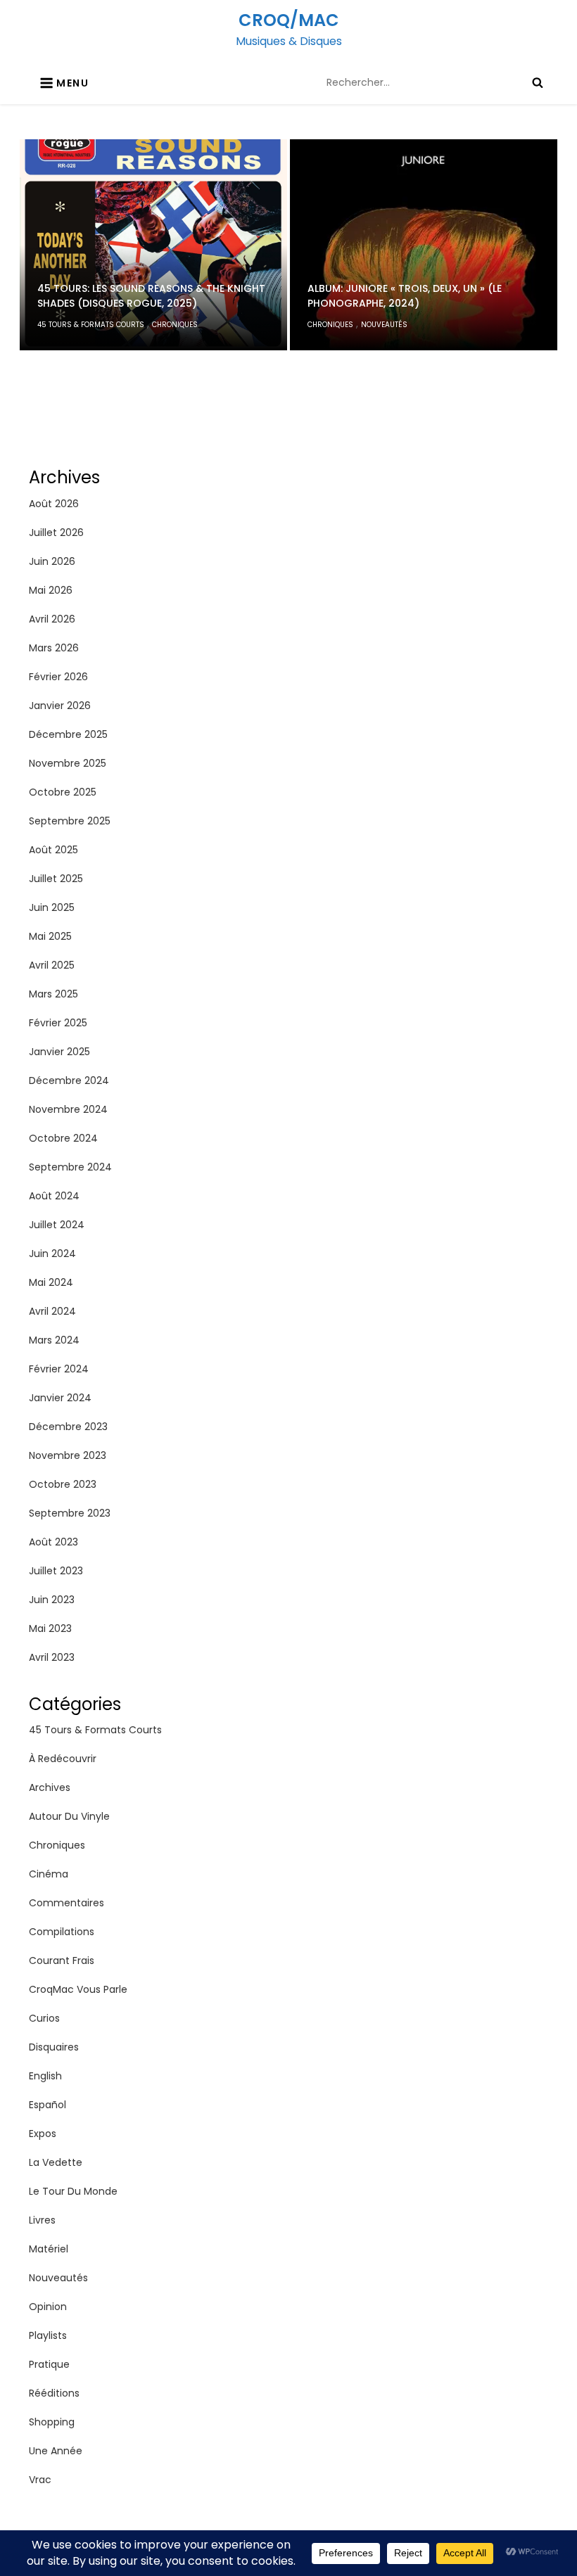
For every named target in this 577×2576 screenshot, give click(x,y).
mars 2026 (54, 648)
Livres (42, 2220)
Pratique (49, 2364)
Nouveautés (384, 325)
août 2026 (54, 504)
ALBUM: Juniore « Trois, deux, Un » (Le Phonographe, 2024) (405, 296)
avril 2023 (52, 1657)
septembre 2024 (70, 1167)
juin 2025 (52, 907)
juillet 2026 (56, 533)
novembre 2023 (68, 1455)
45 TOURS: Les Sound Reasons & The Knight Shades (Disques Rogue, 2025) (151, 296)
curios (44, 2018)
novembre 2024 (68, 1109)
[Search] (538, 82)
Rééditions (54, 2393)
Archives (50, 1787)
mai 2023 (50, 1628)
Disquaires (54, 2047)
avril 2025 (52, 965)
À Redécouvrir (63, 1759)
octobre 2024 (63, 1138)
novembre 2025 (68, 763)
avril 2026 (52, 619)
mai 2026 (51, 590)
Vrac (40, 2480)
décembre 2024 (69, 1080)
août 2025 (53, 850)
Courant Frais (62, 1960)
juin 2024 (52, 1254)
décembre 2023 (68, 1427)
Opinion (48, 2307)
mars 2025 (53, 994)
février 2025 (58, 1023)
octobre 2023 (63, 1484)
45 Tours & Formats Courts (91, 325)
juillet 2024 (57, 1225)
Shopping (52, 2422)
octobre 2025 (63, 792)
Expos (43, 2134)
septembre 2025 (70, 821)
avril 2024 (52, 1311)
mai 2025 (50, 936)
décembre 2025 (68, 734)
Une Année (56, 2451)
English (45, 2076)
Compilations (62, 1932)
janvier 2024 (60, 1398)
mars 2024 (54, 1340)
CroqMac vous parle (78, 1989)
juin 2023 (52, 1600)
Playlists (48, 2335)
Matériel (49, 2249)
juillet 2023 (56, 1571)
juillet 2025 (56, 879)
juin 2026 (52, 561)
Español (47, 2105)
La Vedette (56, 2162)
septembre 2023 (70, 1513)
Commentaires (66, 1903)
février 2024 (59, 1369)
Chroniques (175, 325)
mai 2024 (51, 1282)
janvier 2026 (60, 706)
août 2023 (53, 1542)
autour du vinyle (69, 1816)
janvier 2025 (59, 1052)
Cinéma (49, 1874)
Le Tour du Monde (73, 2191)
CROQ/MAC (289, 20)
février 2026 (58, 677)
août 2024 (54, 1196)
